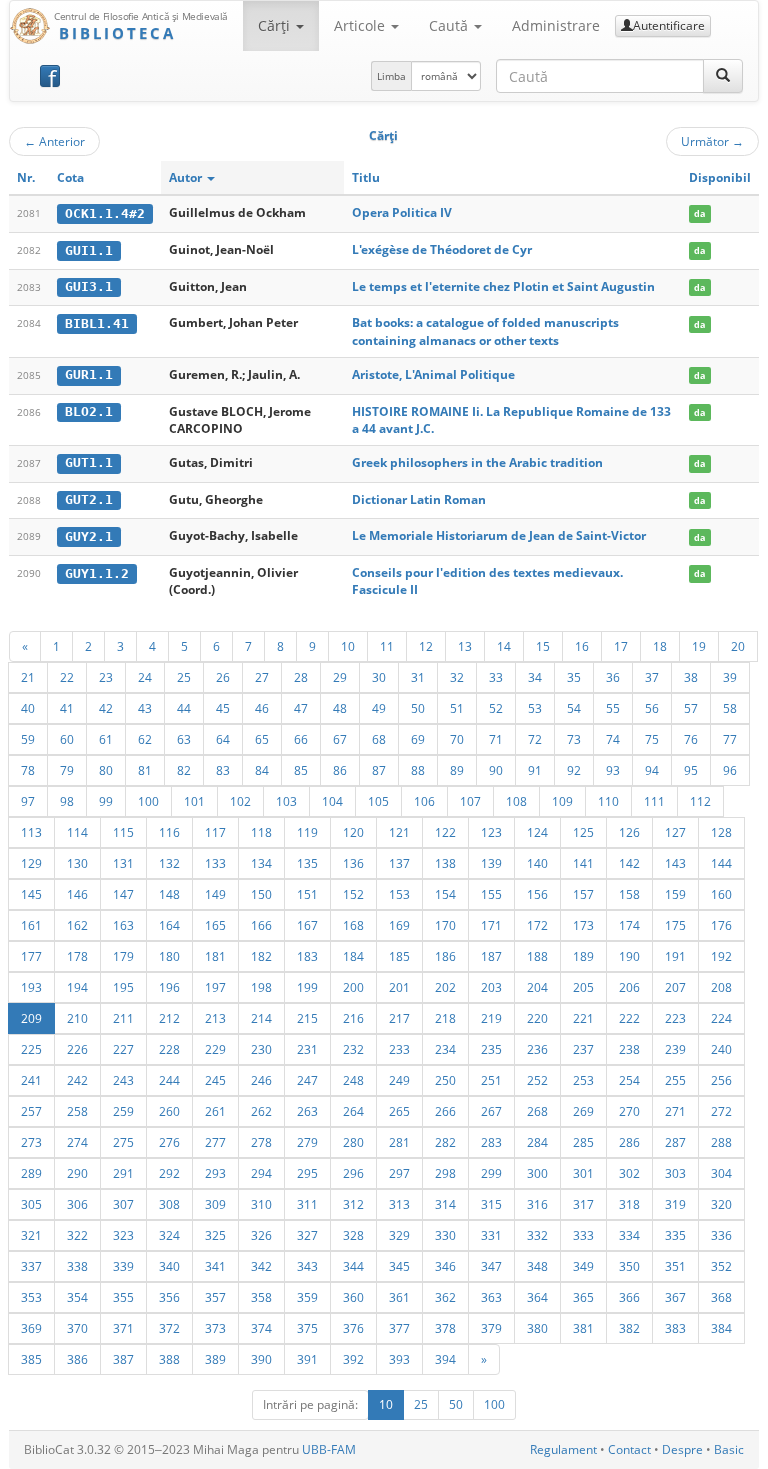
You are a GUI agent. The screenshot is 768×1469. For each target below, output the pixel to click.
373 (215, 1328)
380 (537, 1328)
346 (445, 1266)
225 (31, 1049)
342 (261, 1266)
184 (353, 956)
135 (307, 863)
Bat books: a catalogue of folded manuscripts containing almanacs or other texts (485, 331)
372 (169, 1328)
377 (399, 1328)
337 (31, 1266)
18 (660, 646)
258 (77, 1111)
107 (470, 801)
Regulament (563, 1449)
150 (261, 894)
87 (379, 770)
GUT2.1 (89, 499)
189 (583, 956)
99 (106, 801)
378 (445, 1328)
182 (261, 956)
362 (445, 1297)
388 (169, 1359)
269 (583, 1111)
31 (418, 677)
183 (307, 956)
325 (215, 1235)
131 (123, 863)
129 (31, 863)
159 (675, 894)
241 (31, 1080)
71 (496, 739)
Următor (712, 141)
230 (261, 1049)
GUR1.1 (89, 374)
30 (379, 677)
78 (28, 770)
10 (348, 646)
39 (730, 677)
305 (31, 1204)
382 (629, 1328)
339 (123, 1266)
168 (353, 925)
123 (491, 832)
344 (353, 1266)
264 (353, 1111)
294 (261, 1173)
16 (582, 646)
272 (721, 1111)
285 (583, 1142)
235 (491, 1049)
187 (491, 956)
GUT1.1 (89, 462)
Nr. (26, 177)
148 (169, 894)
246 (261, 1080)
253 (583, 1080)
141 (583, 863)
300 (537, 1173)
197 (215, 987)
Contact (629, 1449)
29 (340, 677)
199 (307, 987)
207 (675, 987)
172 (537, 925)
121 (399, 832)
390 (261, 1359)
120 (353, 832)
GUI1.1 (89, 250)
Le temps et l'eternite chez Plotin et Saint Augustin (503, 286)
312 (353, 1204)
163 (123, 925)
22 (67, 677)
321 (31, 1235)
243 (123, 1080)
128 (721, 832)
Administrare (556, 25)
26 (223, 677)
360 (353, 1297)
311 (307, 1204)
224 (721, 1018)
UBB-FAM (329, 1449)
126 (629, 832)
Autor (187, 177)
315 (491, 1204)
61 (106, 739)
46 (262, 708)
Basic (729, 1449)
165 (215, 925)
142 (629, 863)
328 (353, 1235)
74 (613, 739)
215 (307, 1018)
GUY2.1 (89, 536)
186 (445, 956)
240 (721, 1049)
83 (223, 770)
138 (445, 863)
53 (535, 708)
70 (457, 739)
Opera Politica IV (402, 212)
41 (67, 708)
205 (583, 987)
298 (445, 1173)
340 (169, 1266)
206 (629, 987)
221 (583, 1018)
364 (537, 1297)
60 (67, 739)
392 (353, 1359)
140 (537, 863)
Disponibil (720, 177)
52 (496, 708)
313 (399, 1204)
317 (583, 1204)
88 (418, 770)
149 (215, 894)
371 (123, 1328)
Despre (682, 1449)
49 (379, 708)
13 (465, 646)
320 (721, 1204)
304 (721, 1173)
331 (491, 1235)
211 (123, 1018)
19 (699, 646)
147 (123, 894)
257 (31, 1111)
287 (675, 1142)
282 (445, 1142)
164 (169, 925)
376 (353, 1328)
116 (169, 832)
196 (169, 987)
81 (145, 770)
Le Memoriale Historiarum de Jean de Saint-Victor (499, 535)
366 (629, 1297)
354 (77, 1297)
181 (215, 956)
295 (307, 1173)
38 (691, 677)
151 (307, 894)
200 (353, 987)
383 (675, 1328)
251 (491, 1080)
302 (629, 1173)
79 (67, 770)
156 (537, 894)
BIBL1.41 (97, 323)
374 (261, 1328)
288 (721, 1142)
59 (28, 739)
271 (675, 1111)
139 (491, 863)
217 (399, 1018)
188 (537, 956)
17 (621, 646)
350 (629, 1266)
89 (457, 770)
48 (340, 708)
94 (652, 770)
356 (169, 1297)
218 (445, 1018)
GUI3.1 (89, 286)
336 (721, 1235)
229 (215, 1049)
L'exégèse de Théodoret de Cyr (442, 249)
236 (537, 1049)
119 (307, 832)
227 (123, 1049)
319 (675, 1204)
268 (537, 1111)
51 (457, 708)
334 (629, 1235)
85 (301, 770)
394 (445, 1359)
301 (583, 1173)
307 (123, 1204)
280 (353, 1142)
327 (307, 1235)
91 (535, 770)
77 (730, 739)
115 (123, 832)
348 (537, 1266)
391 (307, 1359)
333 (583, 1235)
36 (613, 677)
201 (399, 987)
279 (307, 1142)
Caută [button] (450, 25)
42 (106, 708)
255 (675, 1080)
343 (307, 1266)
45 (223, 708)
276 (169, 1142)
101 (194, 801)
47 (301, 708)
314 (445, 1204)
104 (332, 801)
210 (77, 1018)
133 (215, 863)
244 (169, 1080)
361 (399, 1297)
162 (77, 925)
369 (31, 1328)
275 (123, 1142)
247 (307, 1080)
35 (574, 677)
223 (675, 1018)
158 (629, 894)
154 (445, 894)
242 (77, 1080)
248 (353, 1080)
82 (184, 770)
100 (148, 801)
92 (574, 770)
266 (445, 1111)
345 (399, 1266)
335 (675, 1235)
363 (491, 1297)
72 (535, 739)
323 (123, 1235)
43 (145, 708)
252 (537, 1080)
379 (491, 1328)
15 (543, 646)
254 (629, 1080)
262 (261, 1111)
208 (721, 987)
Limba (391, 76)
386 (77, 1359)
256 (721, 1080)
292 (169, 1173)
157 (583, 894)
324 (169, 1235)
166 (261, 925)
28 (301, 677)
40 (28, 708)
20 (738, 646)
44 (184, 708)
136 (353, 863)
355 (123, 1297)
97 (28, 801)
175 (675, 925)
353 (31, 1297)
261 (215, 1111)
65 (262, 739)
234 (445, 1049)
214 (261, 1018)
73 (574, 739)
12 (426, 646)
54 (574, 708)
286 (629, 1142)
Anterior (54, 141)
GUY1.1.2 (97, 573)
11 (387, 646)
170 (445, 925)
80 (106, 770)
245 (215, 1080)
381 (583, 1328)
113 (31, 832)
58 (730, 708)
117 (215, 832)
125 (583, 832)
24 (145, 677)
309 (215, 1204)
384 (721, 1328)
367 (675, 1297)
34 (535, 677)
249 (399, 1080)
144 (721, 863)
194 (77, 987)
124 (537, 832)
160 (721, 894)
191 (675, 956)
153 (399, 894)
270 (629, 1111)
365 (583, 1297)
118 (261, 832)
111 (654, 801)
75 (652, 739)
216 (353, 1018)
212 (169, 1018)
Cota (70, 177)
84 (262, 770)
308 (169, 1204)
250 (445, 1080)
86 (340, 770)
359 (307, 1297)
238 (629, 1049)
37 (652, 677)
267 (491, 1111)
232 (353, 1049)
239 (675, 1049)
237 (583, 1049)
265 (399, 1111)
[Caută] (723, 76)
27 (262, 677)
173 (583, 925)
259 (123, 1111)
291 (123, 1173)
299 (491, 1173)
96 (730, 770)
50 (418, 708)
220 (537, 1018)
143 (675, 863)
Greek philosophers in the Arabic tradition (477, 462)
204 (537, 987)
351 (675, 1266)
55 (613, 708)
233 (399, 1049)
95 (691, 770)
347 (491, 1266)
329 (399, 1235)
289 (31, 1173)
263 (307, 1111)
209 (31, 1018)
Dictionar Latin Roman (419, 499)
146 (77, 894)
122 (445, 832)
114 (77, 832)
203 (491, 987)
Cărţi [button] (276, 25)
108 (516, 801)
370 (77, 1328)
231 (307, 1049)
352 (721, 1266)
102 (240, 801)
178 (77, 956)
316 (537, 1204)
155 (491, 894)
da (699, 213)
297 (399, 1173)
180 (169, 956)
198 (261, 987)
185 (399, 956)
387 (123, 1359)
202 (445, 987)
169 (399, 925)
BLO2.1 (89, 411)
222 (629, 1018)
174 (629, 925)
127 (675, 832)
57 (691, 708)
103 (286, 801)
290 (77, 1173)
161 (31, 925)
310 (261, 1204)
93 (613, 770)
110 (608, 801)
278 (261, 1142)
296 (353, 1173)
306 (77, 1204)
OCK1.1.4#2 (105, 213)
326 (261, 1235)
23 (106, 677)
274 (77, 1142)
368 (721, 1297)
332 (537, 1235)
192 (721, 956)
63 (184, 739)
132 (169, 863)
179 (123, 956)
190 (629, 956)
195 (123, 987)
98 (67, 801)
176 (721, 925)
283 (491, 1142)
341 (215, 1266)
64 (223, 739)
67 (340, 739)
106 (424, 801)
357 (215, 1297)
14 (504, 646)
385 (31, 1359)
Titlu (366, 177)
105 (378, 801)
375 (307, 1328)
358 (261, 1297)
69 (418, 739)
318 (629, 1204)
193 (31, 987)
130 (77, 863)
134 (261, 863)
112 (700, 801)
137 (399, 863)
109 (562, 801)
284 (537, 1142)
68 (379, 739)
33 (496, 677)
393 (399, 1359)
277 (215, 1142)
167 (307, 925)
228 (169, 1049)
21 (28, 677)
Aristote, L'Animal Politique (433, 374)
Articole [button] (361, 25)
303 (675, 1173)
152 (353, 894)
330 (445, 1235)
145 (31, 894)
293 (215, 1173)
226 (77, 1049)
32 (457, 677)
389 (215, 1359)
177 (31, 956)
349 (583, 1266)
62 (145, 739)
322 (77, 1235)
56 (652, 708)
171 (491, 925)
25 (184, 677)
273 (31, 1142)
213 (215, 1018)
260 (169, 1111)
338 (77, 1266)
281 (399, 1142)
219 (491, 1018)
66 (301, 739)
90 (496, 770)
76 (691, 739)
